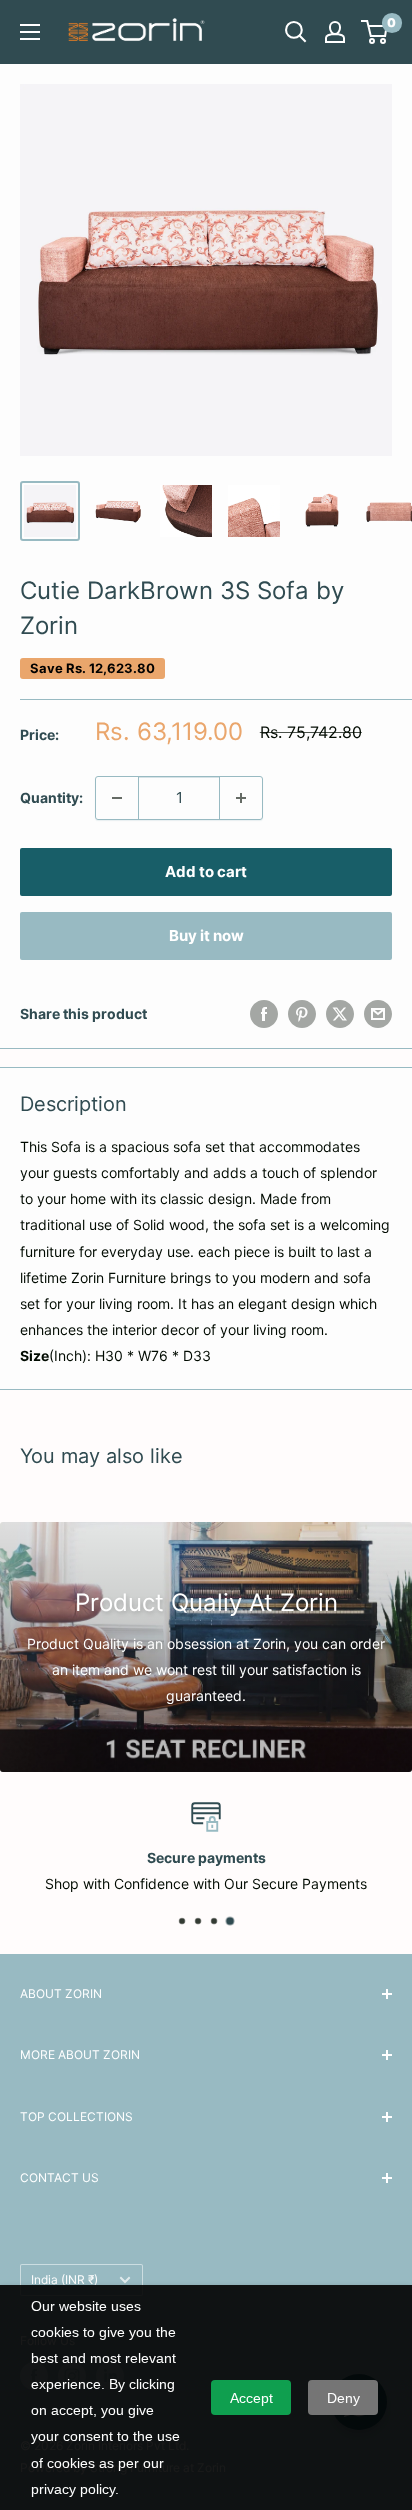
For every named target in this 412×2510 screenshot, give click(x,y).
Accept (251, 2398)
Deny (343, 2398)
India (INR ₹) (64, 2279)
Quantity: (51, 797)
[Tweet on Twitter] (340, 1014)
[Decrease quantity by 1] (117, 798)
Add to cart (206, 871)
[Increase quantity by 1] (241, 798)
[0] (375, 32)
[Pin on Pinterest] (302, 1014)
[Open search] (296, 32)
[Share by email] (378, 1014)
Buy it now (206, 935)
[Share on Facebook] (264, 1014)
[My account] (335, 32)
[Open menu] (30, 32)
